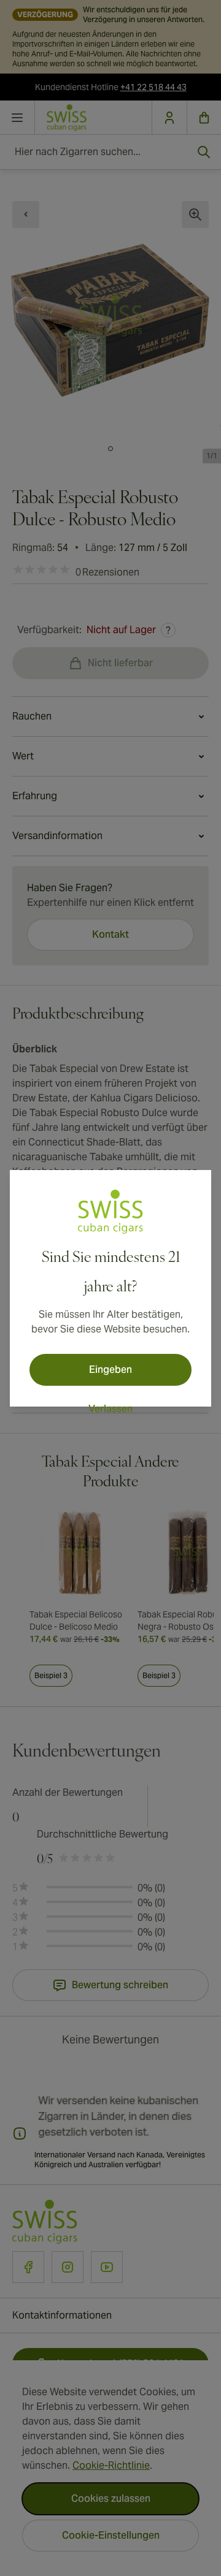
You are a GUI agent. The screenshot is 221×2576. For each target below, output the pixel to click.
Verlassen (110, 1409)
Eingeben (110, 1370)
